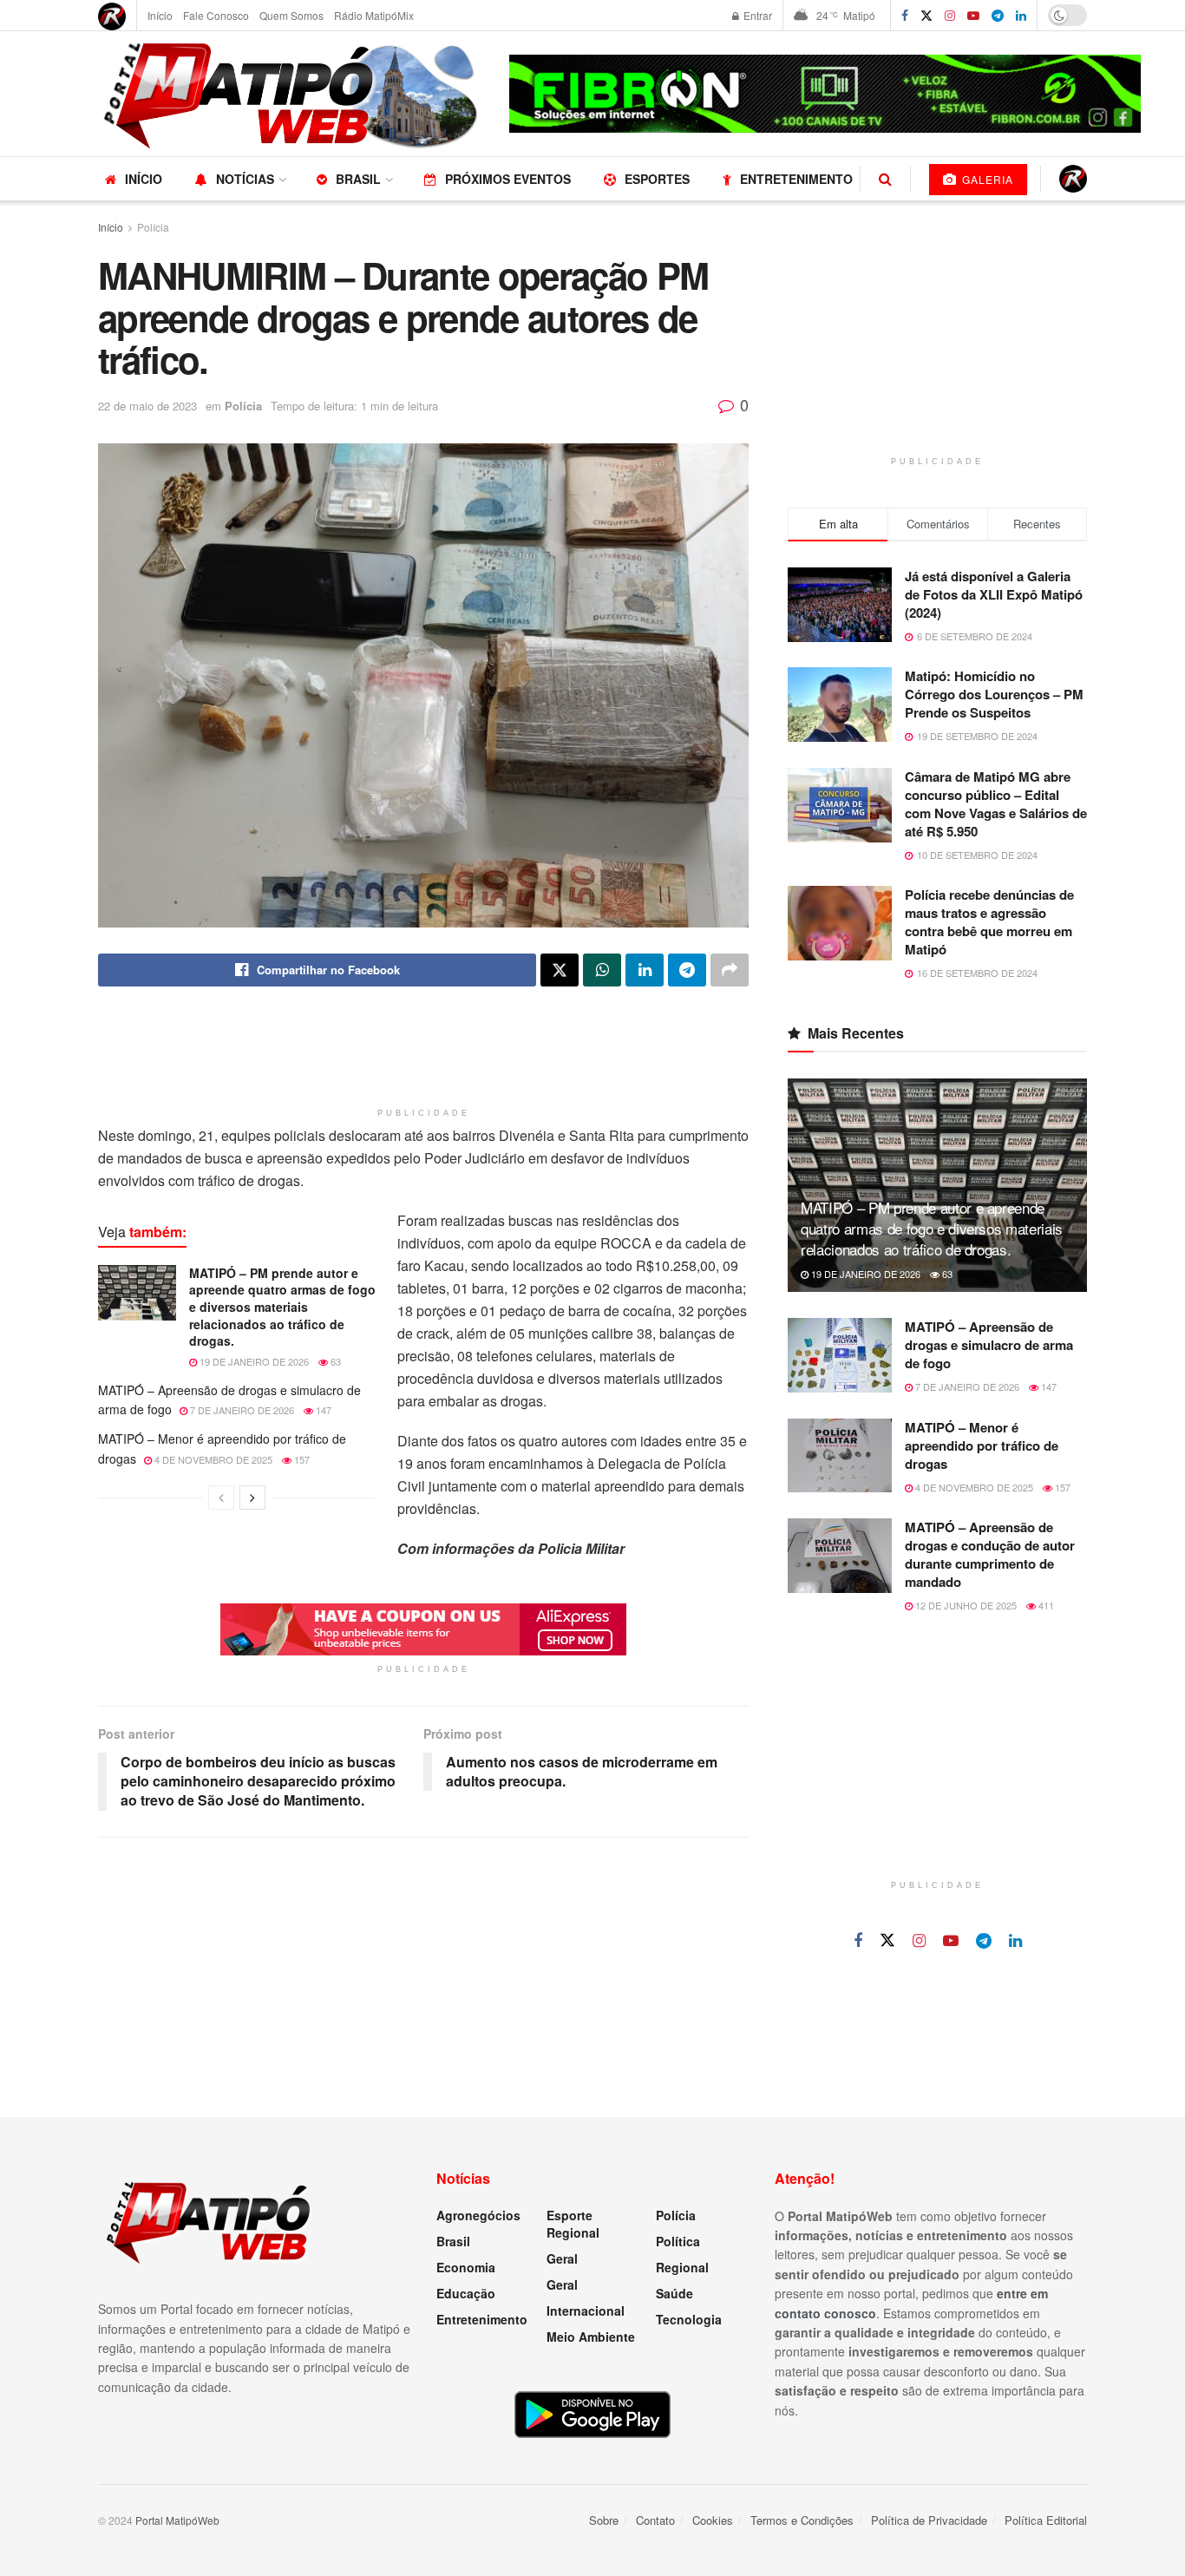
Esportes (657, 179)
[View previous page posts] (221, 1498)
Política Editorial (1046, 2520)
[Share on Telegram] (687, 970)
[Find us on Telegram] (998, 16)
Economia (466, 2267)
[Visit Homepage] (291, 94)
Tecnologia (689, 2319)
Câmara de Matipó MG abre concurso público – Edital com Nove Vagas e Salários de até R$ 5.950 (996, 804)
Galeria (986, 179)
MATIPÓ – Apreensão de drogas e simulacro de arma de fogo (989, 1345)
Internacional (586, 2311)
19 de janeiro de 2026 (253, 1361)
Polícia (153, 227)
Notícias (245, 179)
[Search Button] (885, 179)
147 (322, 1410)
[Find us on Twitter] (926, 16)
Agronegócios (478, 2215)
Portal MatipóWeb (177, 2520)
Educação (466, 2293)
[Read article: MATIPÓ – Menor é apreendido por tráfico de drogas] (840, 1456)
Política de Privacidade (929, 2520)
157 (301, 1459)
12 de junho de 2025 (965, 1605)
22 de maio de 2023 (147, 406)
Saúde (674, 2293)
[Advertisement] (423, 1056)
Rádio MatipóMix (374, 15)
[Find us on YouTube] (973, 16)
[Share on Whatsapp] (602, 970)
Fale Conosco (216, 15)
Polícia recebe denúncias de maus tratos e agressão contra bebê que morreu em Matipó (989, 922)
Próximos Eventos (508, 179)
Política (678, 2241)
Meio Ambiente (591, 2337)
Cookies (713, 2520)
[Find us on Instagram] (950, 16)
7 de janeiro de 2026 (241, 1410)
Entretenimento (796, 179)
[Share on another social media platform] (730, 970)
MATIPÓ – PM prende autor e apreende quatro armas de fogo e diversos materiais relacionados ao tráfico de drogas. (282, 1307)
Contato (655, 2520)
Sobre (604, 2520)
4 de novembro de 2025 (212, 1459)
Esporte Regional (573, 2224)
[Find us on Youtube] (951, 1941)
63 (334, 1361)
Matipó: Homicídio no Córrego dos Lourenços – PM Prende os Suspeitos (994, 694)
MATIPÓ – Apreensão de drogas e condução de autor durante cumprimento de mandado (990, 1554)
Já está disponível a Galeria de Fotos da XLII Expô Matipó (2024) (994, 594)
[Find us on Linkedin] (1015, 1941)
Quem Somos (291, 15)
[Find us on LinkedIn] (1021, 16)
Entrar (756, 15)
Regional (682, 2267)
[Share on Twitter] (560, 970)
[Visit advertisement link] (825, 94)
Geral (562, 2258)
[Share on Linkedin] (645, 970)
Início (160, 15)
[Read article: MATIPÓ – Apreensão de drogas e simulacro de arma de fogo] (840, 1355)
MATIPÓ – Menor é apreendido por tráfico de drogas (982, 1445)
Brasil (358, 179)
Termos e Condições (802, 2520)
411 (1045, 1605)
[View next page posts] (252, 1498)
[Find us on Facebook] (905, 16)
